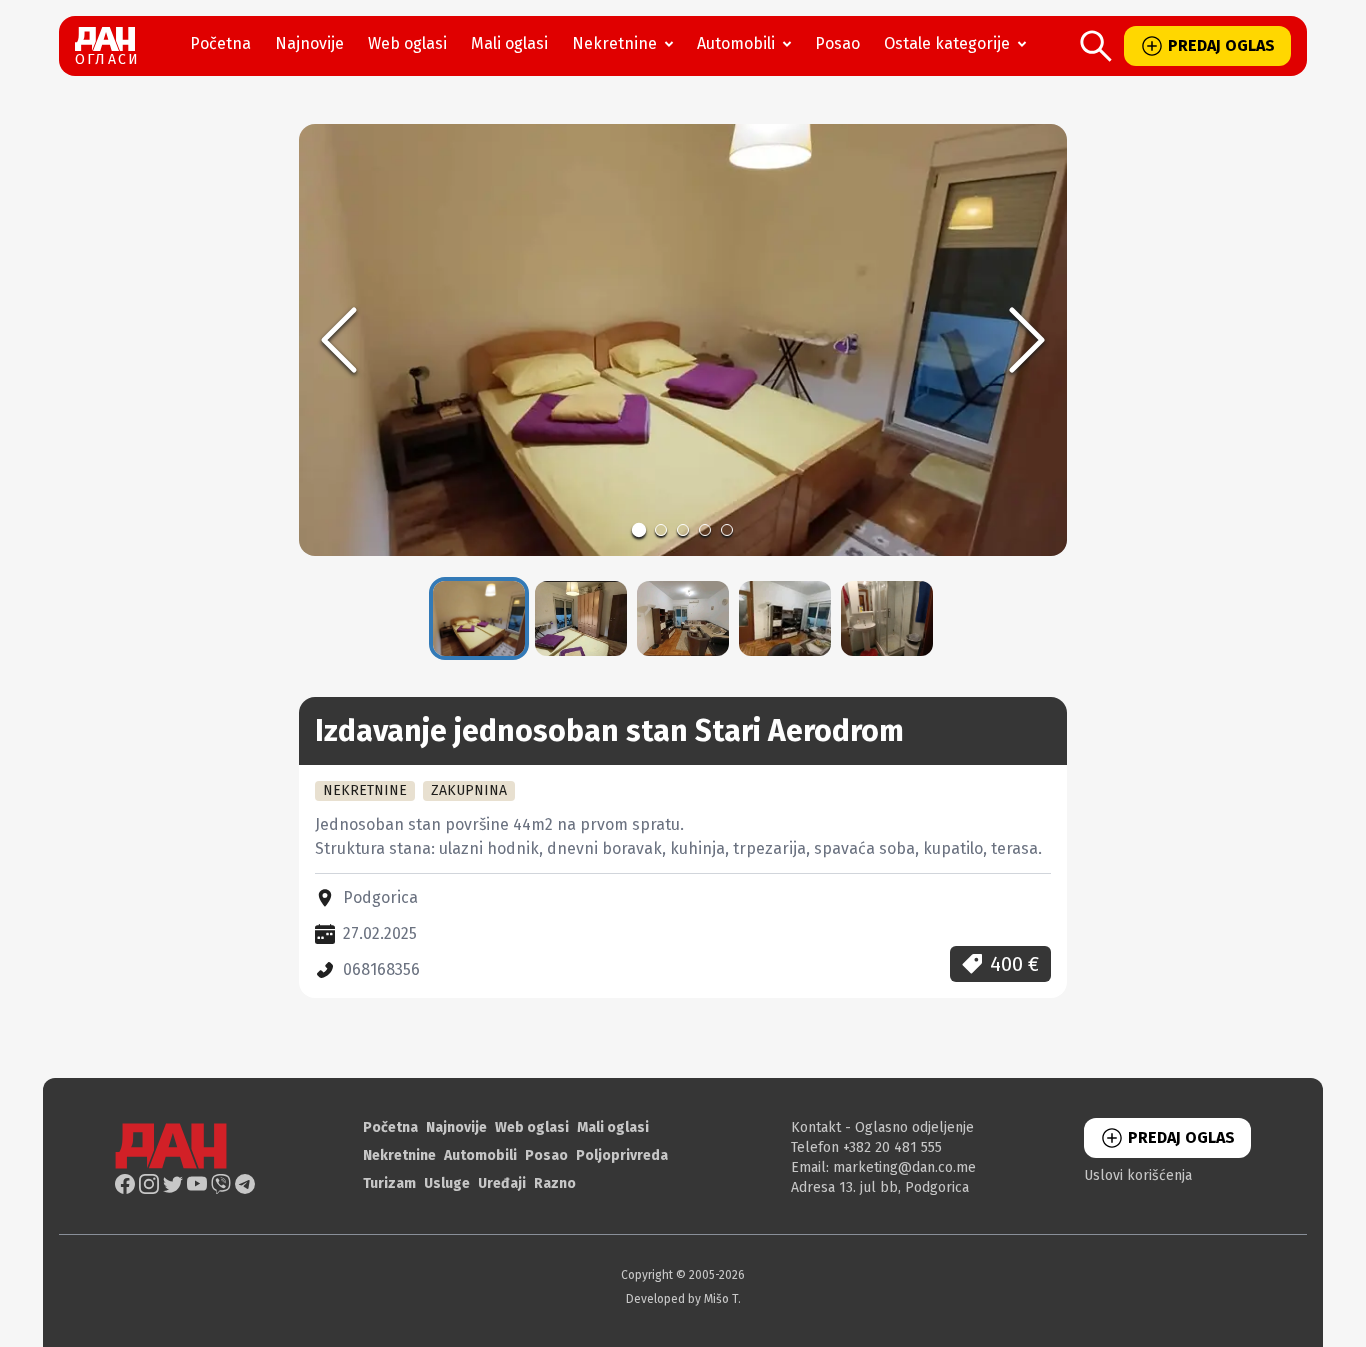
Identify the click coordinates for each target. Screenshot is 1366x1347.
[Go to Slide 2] (661, 530)
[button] (683, 340)
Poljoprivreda (622, 1155)
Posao (837, 43)
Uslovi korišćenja (1138, 1175)
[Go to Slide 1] (639, 530)
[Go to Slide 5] (727, 530)
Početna (220, 43)
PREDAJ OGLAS (1221, 45)
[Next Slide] (1027, 340)
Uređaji (502, 1183)
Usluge (447, 1183)
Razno (555, 1183)
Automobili (736, 43)
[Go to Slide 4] (705, 530)
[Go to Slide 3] (683, 530)
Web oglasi (407, 43)
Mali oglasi (509, 43)
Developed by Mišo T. (683, 1299)
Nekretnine (614, 43)
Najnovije (309, 43)
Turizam (389, 1183)
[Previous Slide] (339, 340)
